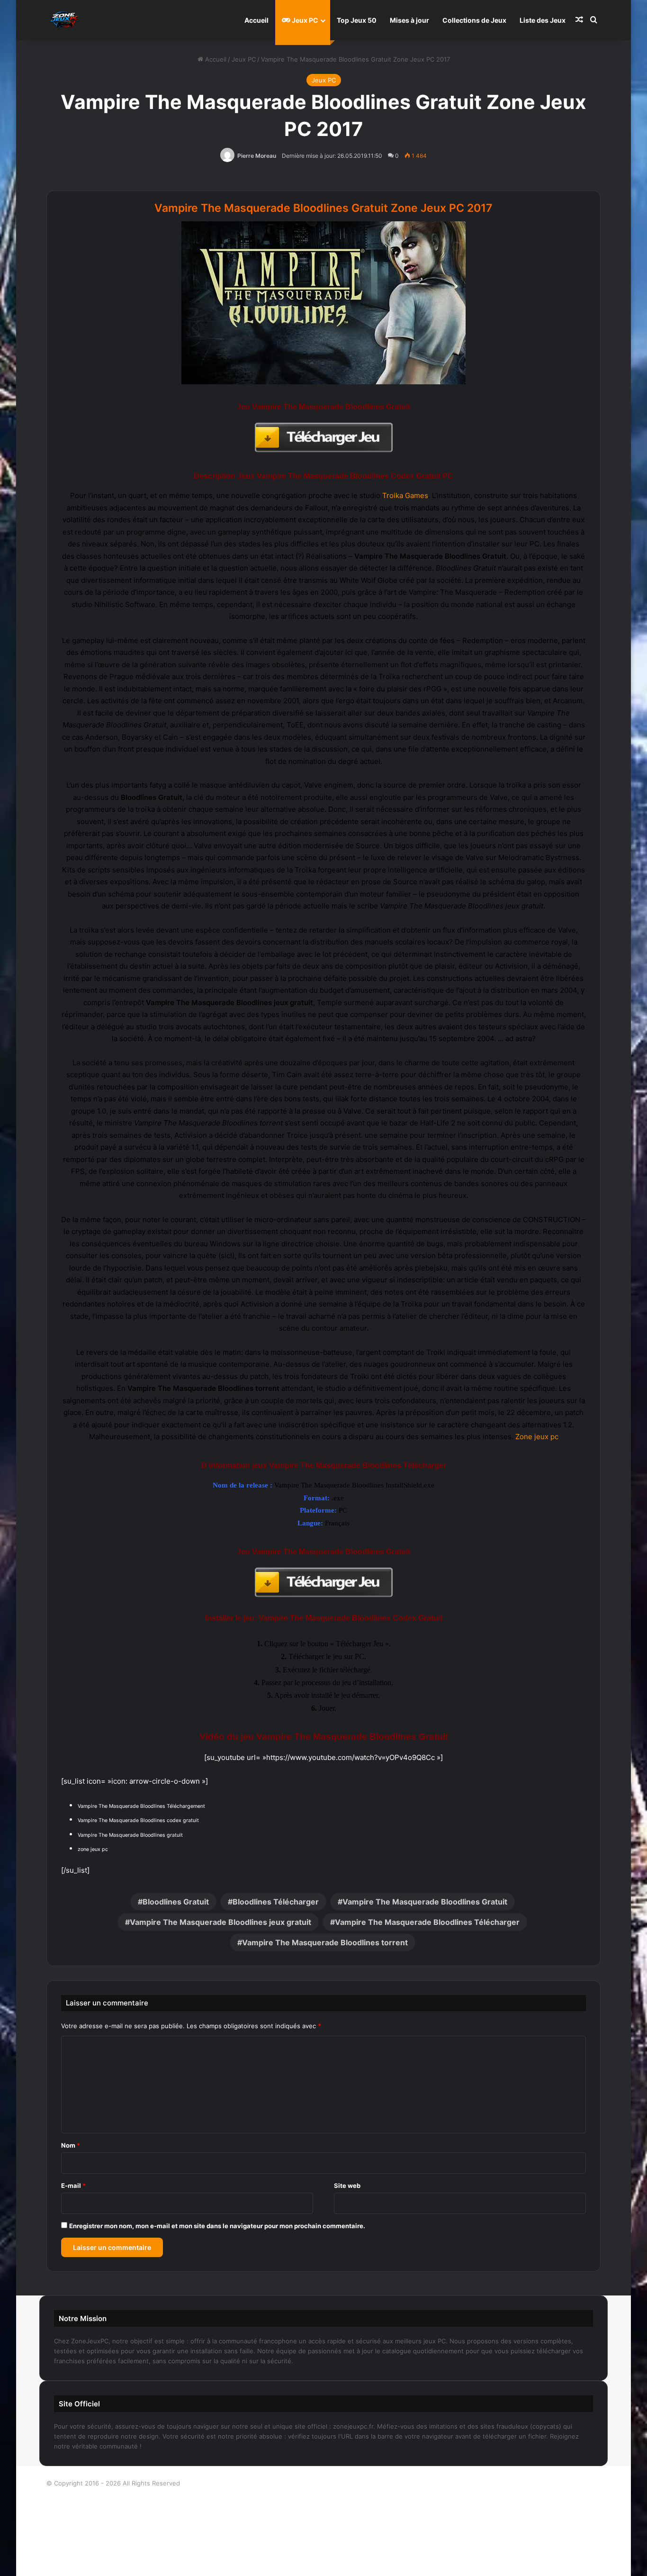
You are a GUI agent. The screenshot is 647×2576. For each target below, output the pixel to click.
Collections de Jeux (474, 20)
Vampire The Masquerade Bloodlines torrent (325, 1942)
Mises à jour (409, 20)
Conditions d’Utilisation (324, 2498)
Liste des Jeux (543, 20)
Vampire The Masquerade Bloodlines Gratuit (425, 1902)
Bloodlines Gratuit (176, 1902)
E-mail (73, 2186)
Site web (347, 2186)
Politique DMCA (324, 2559)
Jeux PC (304, 20)
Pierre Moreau (257, 156)
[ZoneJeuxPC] (63, 20)
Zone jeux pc (537, 1437)
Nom (71, 2145)
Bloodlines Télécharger (276, 1902)
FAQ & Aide (323, 2513)
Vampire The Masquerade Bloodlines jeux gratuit (220, 1922)
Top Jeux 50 (357, 20)
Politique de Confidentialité (324, 2544)
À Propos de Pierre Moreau (390, 2483)
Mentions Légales (324, 2529)
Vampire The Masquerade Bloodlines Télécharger (427, 1922)
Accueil (256, 20)
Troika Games (405, 495)
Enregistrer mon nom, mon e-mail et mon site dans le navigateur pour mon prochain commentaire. (217, 2226)
